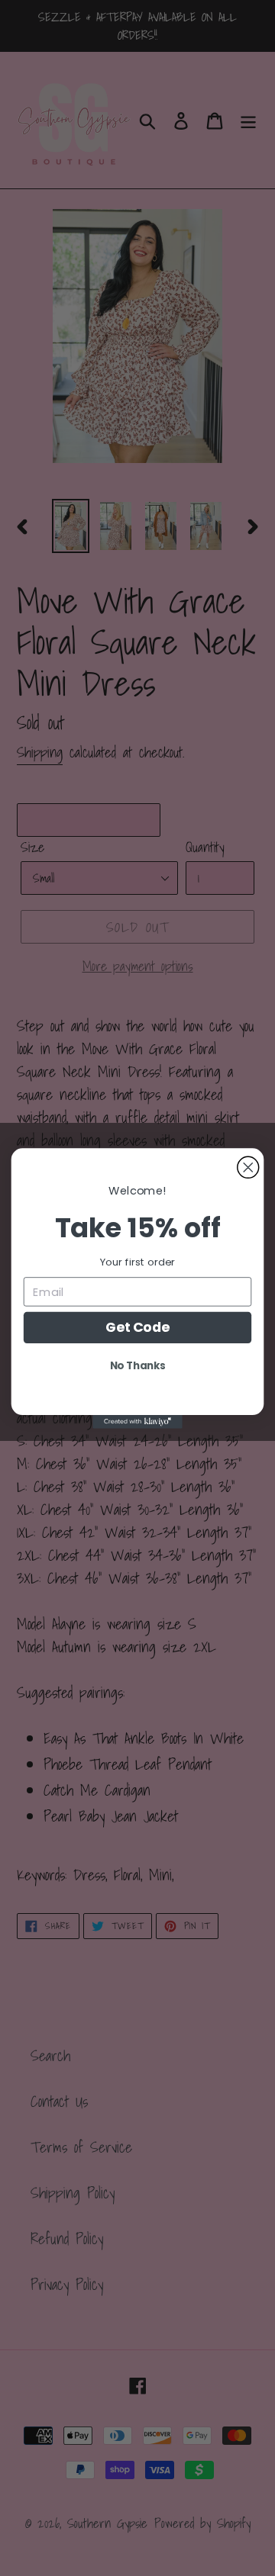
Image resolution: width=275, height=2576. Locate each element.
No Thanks (138, 1365)
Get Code (137, 1327)
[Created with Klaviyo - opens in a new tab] (137, 1422)
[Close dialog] (248, 1167)
